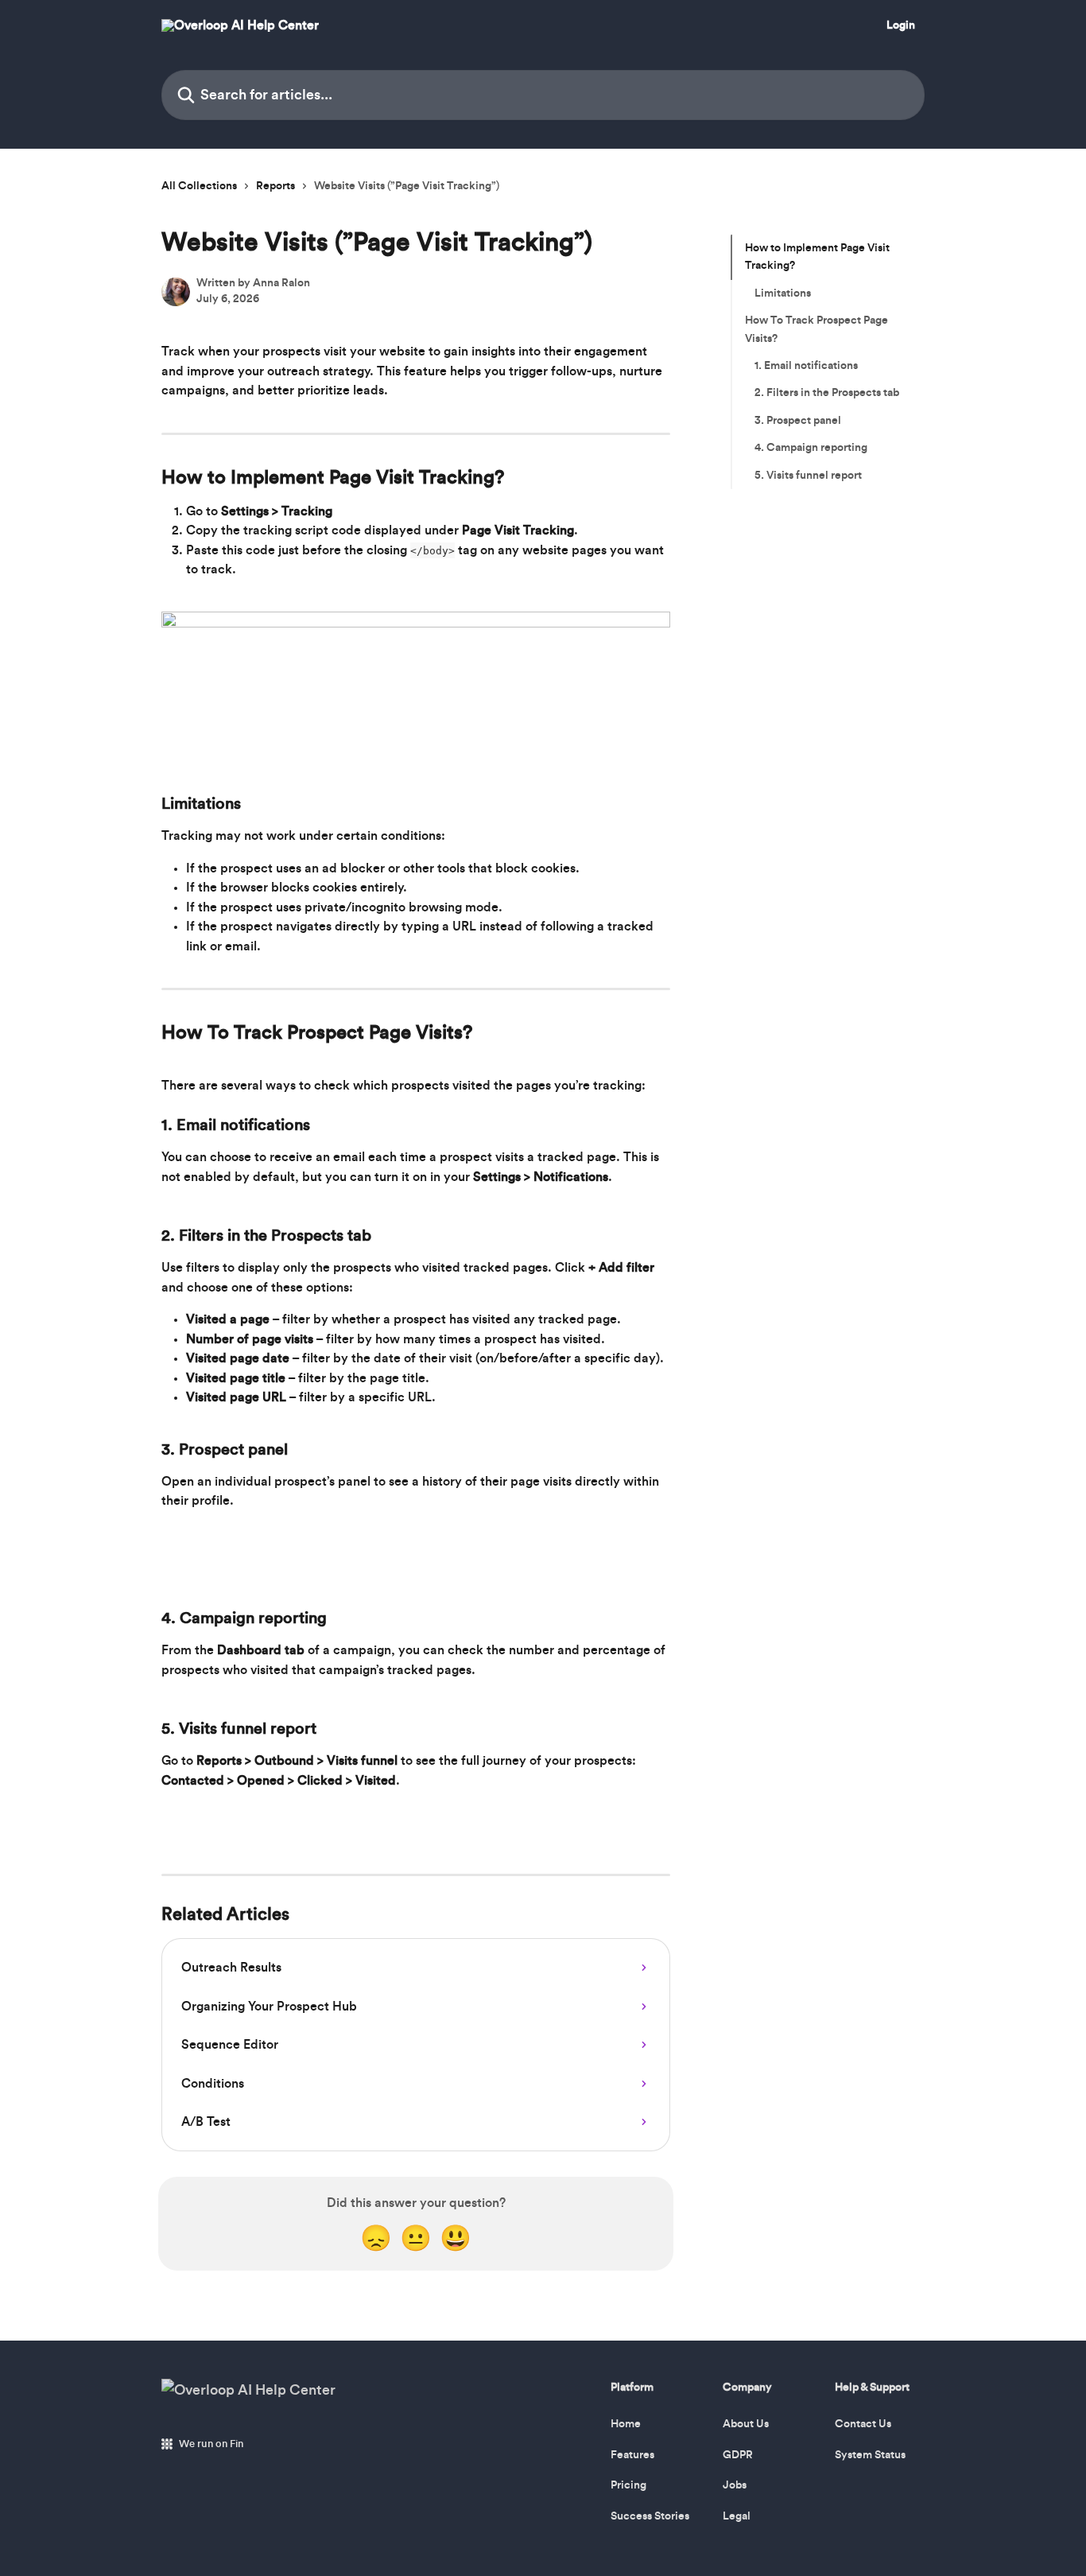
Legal (737, 2516)
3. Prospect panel (798, 421)
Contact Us (863, 2424)
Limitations (783, 293)
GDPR (738, 2455)
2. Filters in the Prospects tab (827, 393)
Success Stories (650, 2516)
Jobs (735, 2485)
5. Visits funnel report (808, 475)
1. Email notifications (806, 366)
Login (901, 25)
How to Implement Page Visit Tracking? (817, 257)
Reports (275, 186)
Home (626, 2424)
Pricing (628, 2485)
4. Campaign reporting (811, 448)
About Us (746, 2424)
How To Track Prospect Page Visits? (816, 329)
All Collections (199, 186)
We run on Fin (211, 2444)
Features (632, 2455)
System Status (870, 2455)
